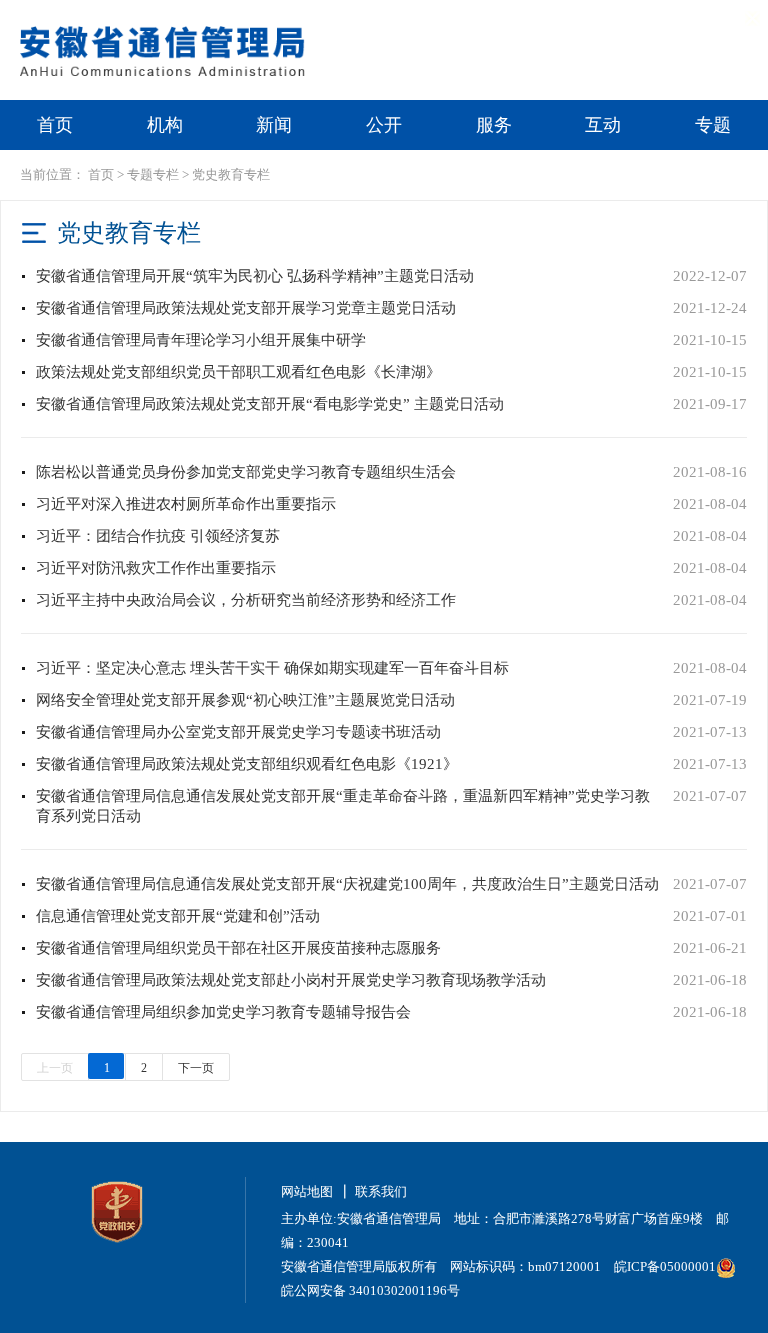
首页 (55, 125)
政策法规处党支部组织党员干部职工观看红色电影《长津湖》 (238, 372)
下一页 (196, 1068)
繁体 (635, 17)
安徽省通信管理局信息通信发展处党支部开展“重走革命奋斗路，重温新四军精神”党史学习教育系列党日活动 (343, 806)
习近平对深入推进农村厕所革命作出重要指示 (186, 504)
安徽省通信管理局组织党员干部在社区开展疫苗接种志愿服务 (238, 948)
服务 (494, 125)
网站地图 (307, 1191)
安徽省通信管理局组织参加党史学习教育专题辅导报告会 (223, 1012)
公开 (384, 125)
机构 (165, 125)
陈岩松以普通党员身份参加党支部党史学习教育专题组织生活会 (246, 472)
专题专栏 (153, 174)
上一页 (55, 1068)
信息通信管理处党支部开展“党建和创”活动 (178, 916)
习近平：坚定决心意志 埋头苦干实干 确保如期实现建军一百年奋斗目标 (272, 668)
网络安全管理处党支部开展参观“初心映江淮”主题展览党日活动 (245, 700)
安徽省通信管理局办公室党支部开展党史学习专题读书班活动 (238, 732)
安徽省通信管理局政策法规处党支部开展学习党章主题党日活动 (246, 308)
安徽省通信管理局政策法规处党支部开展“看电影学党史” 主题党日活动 (270, 404)
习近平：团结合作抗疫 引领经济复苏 (158, 536)
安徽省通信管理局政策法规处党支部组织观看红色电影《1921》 (247, 764)
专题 (713, 125)
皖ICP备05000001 (665, 1266)
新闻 (274, 125)
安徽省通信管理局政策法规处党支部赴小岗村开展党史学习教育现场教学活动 (291, 980)
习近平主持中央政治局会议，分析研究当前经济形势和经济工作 (246, 600)
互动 (603, 125)
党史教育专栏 (231, 174)
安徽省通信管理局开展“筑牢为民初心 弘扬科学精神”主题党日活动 (255, 276)
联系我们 (381, 1191)
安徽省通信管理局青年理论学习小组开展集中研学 (201, 340)
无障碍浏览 (717, 17)
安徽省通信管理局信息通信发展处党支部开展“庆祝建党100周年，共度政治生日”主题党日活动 (347, 884)
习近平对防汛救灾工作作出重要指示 (156, 568)
